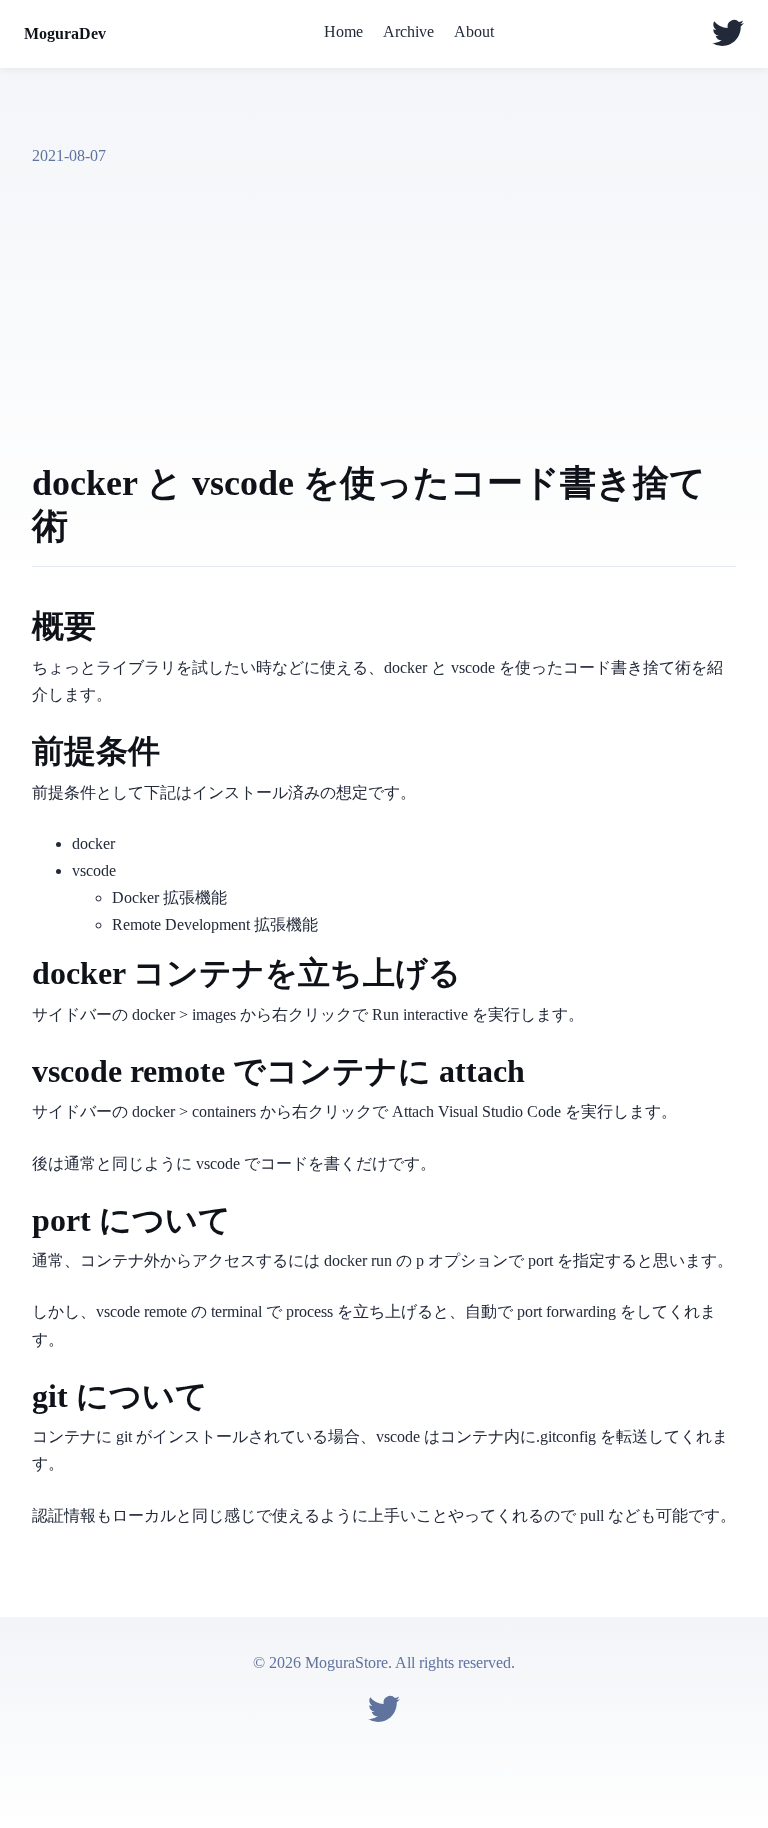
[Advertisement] (384, 314)
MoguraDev (65, 33)
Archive (408, 31)
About (474, 31)
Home (343, 31)
